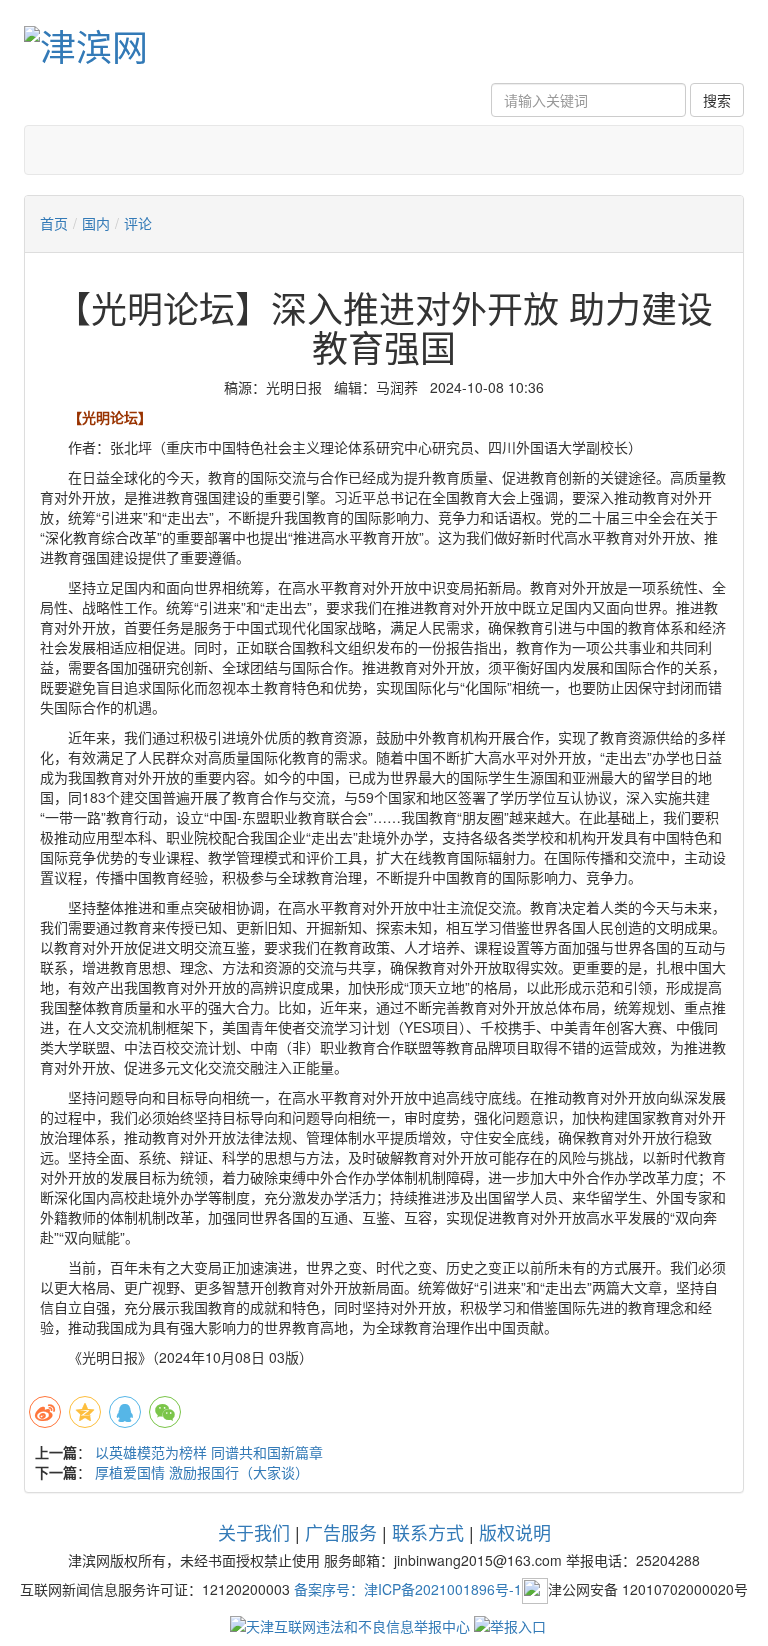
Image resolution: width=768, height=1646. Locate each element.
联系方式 (428, 1532)
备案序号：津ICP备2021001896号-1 (408, 1589)
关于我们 (254, 1532)
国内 (96, 223)
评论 (138, 223)
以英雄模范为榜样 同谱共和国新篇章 (209, 1452)
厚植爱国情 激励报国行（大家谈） (202, 1472)
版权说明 (515, 1532)
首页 (54, 223)
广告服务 (341, 1532)
